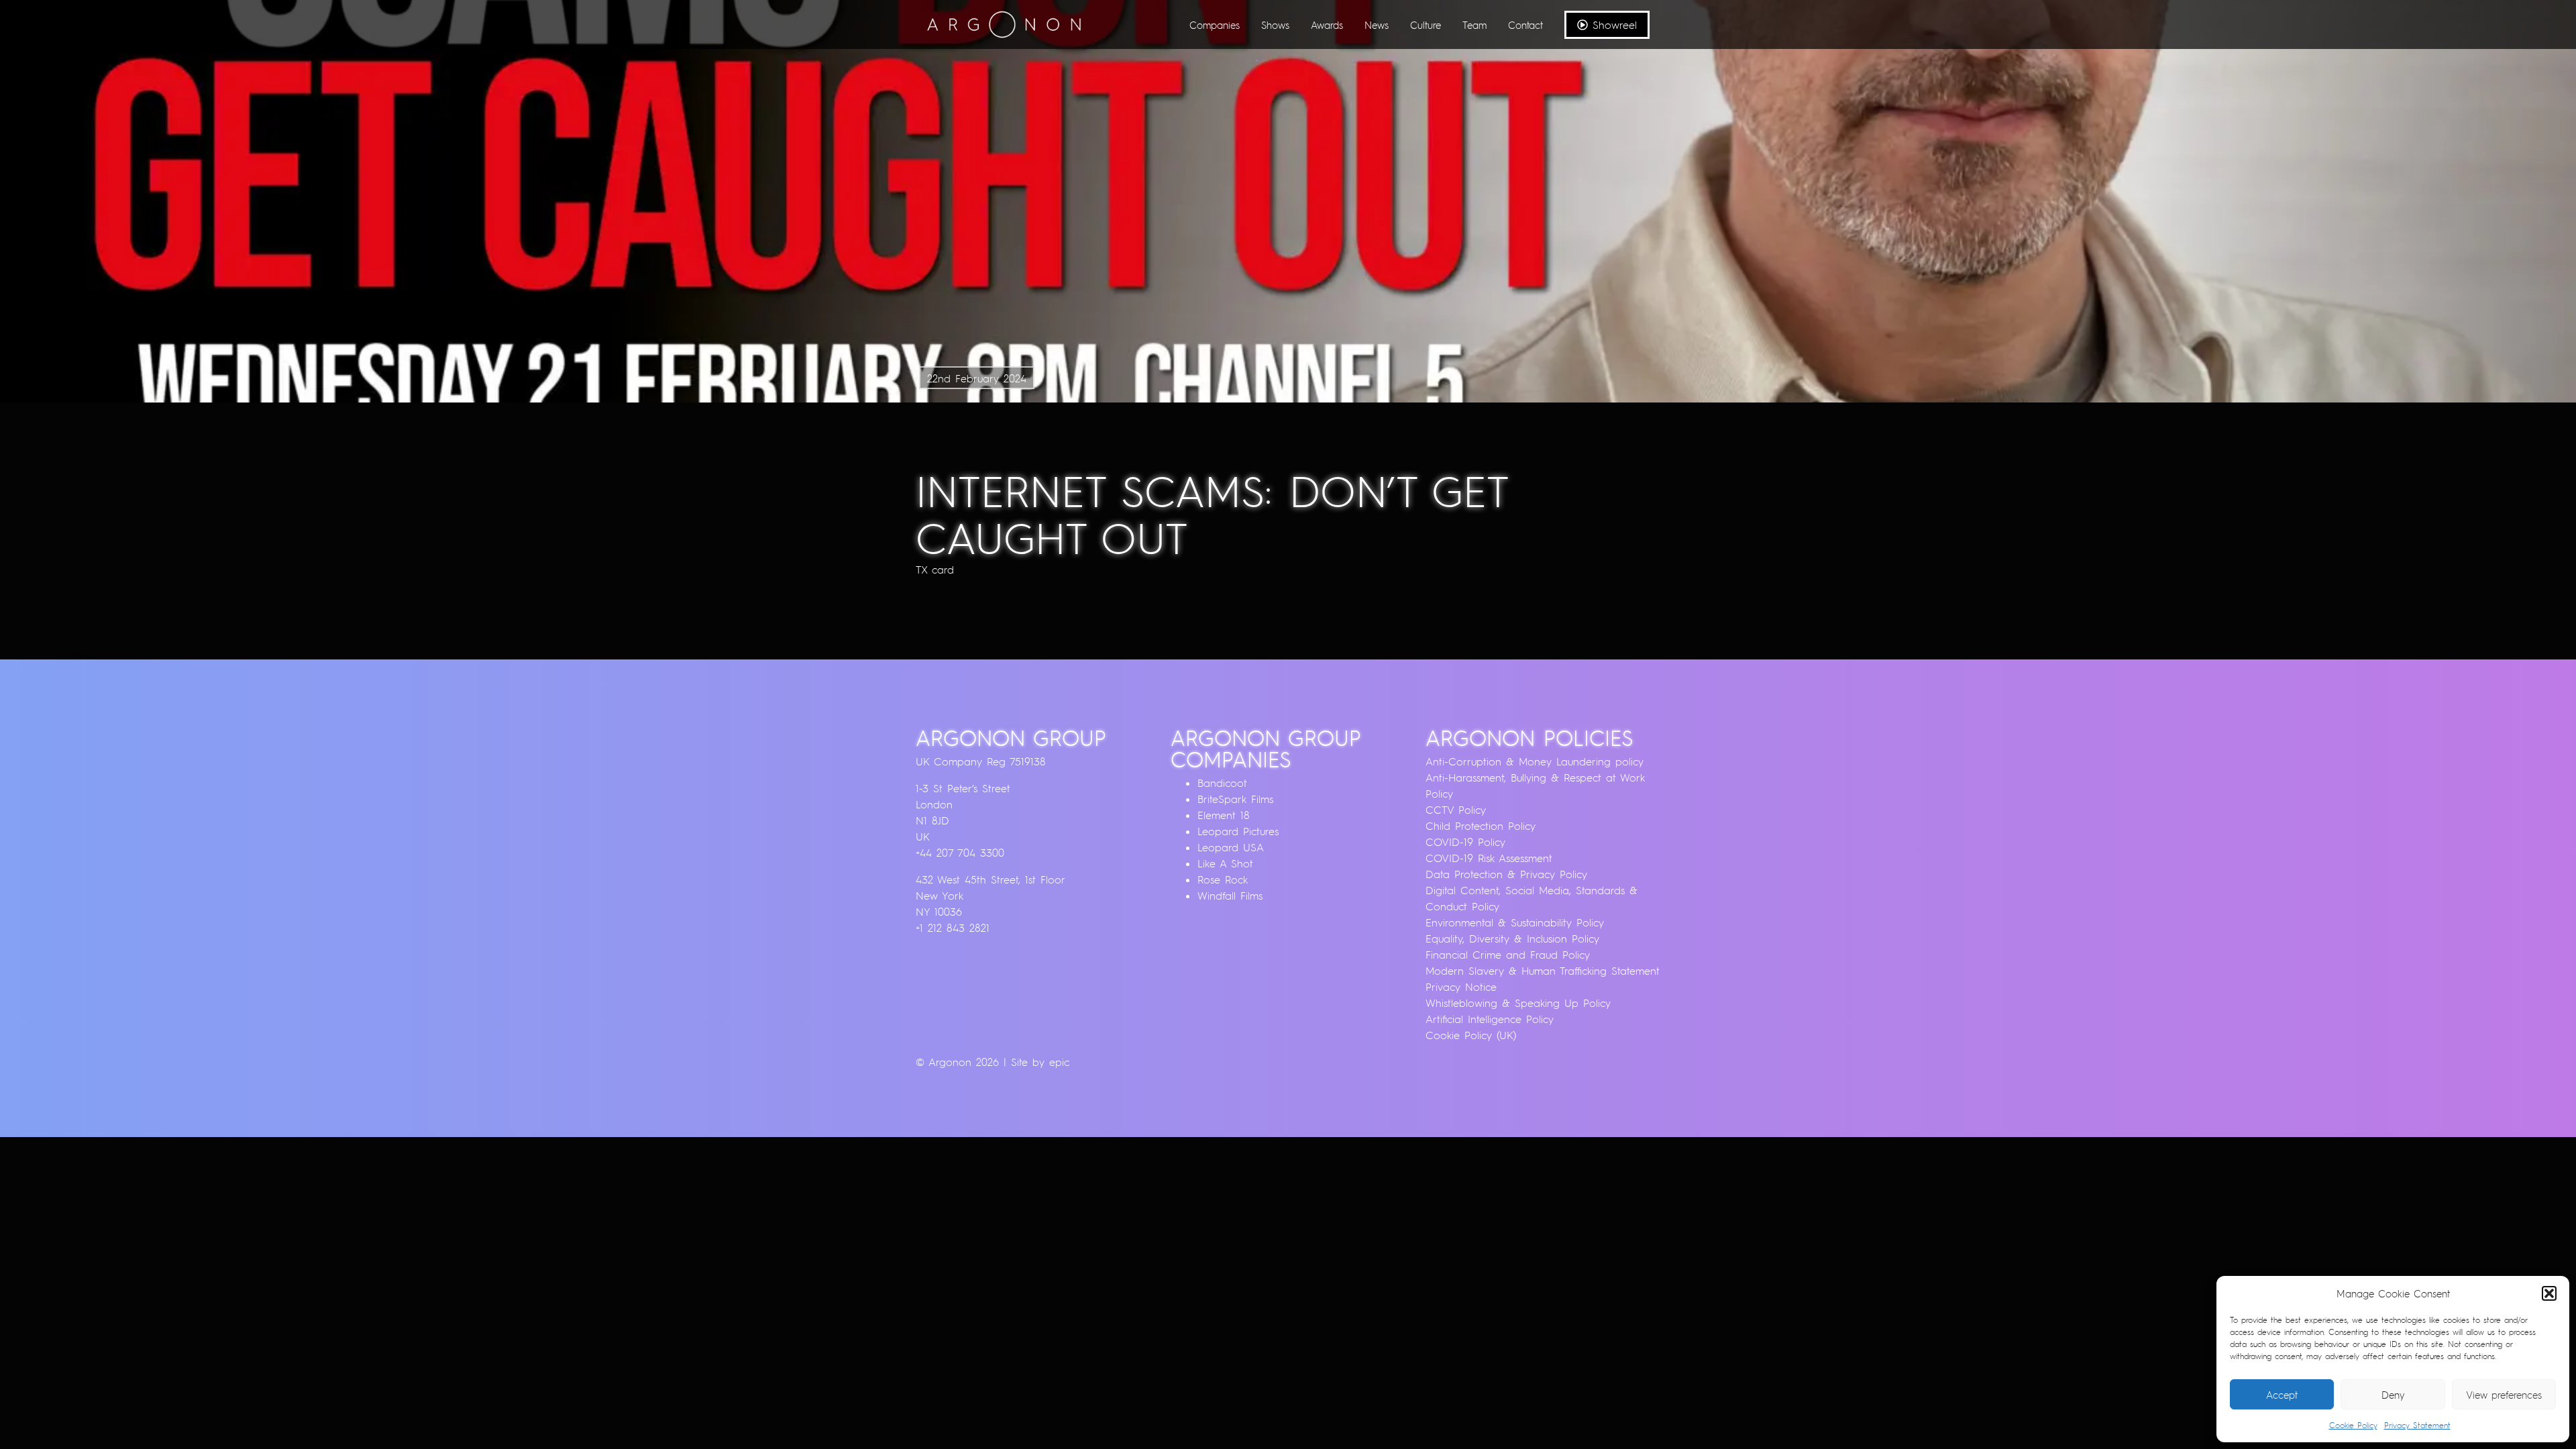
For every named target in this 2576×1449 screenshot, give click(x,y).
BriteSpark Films (1235, 799)
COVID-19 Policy (1465, 842)
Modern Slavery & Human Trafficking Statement (1543, 971)
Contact (1525, 25)
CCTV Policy (1456, 810)
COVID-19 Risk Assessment (1489, 858)
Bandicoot (1222, 783)
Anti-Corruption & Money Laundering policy (1535, 761)
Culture (1426, 25)
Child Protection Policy (1481, 826)
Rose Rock (1223, 879)
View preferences (2504, 1395)
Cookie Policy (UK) (1471, 1035)
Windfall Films (1230, 896)
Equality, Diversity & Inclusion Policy (1512, 938)
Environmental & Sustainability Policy (1515, 922)
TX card (935, 570)
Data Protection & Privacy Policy (1506, 874)
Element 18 (1224, 815)
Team (1474, 25)
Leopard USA (1231, 847)
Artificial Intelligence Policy (1490, 1019)
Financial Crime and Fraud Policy (1508, 955)
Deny (2393, 1395)
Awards (1327, 25)
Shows (1275, 25)
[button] (2549, 1293)
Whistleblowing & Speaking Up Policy (1518, 1003)
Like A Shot (1225, 863)
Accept (2282, 1395)
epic (1059, 1062)
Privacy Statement (2417, 1425)
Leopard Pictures (1238, 831)
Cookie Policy (2353, 1425)
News (1377, 25)
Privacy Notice (1461, 987)
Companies (1215, 25)
